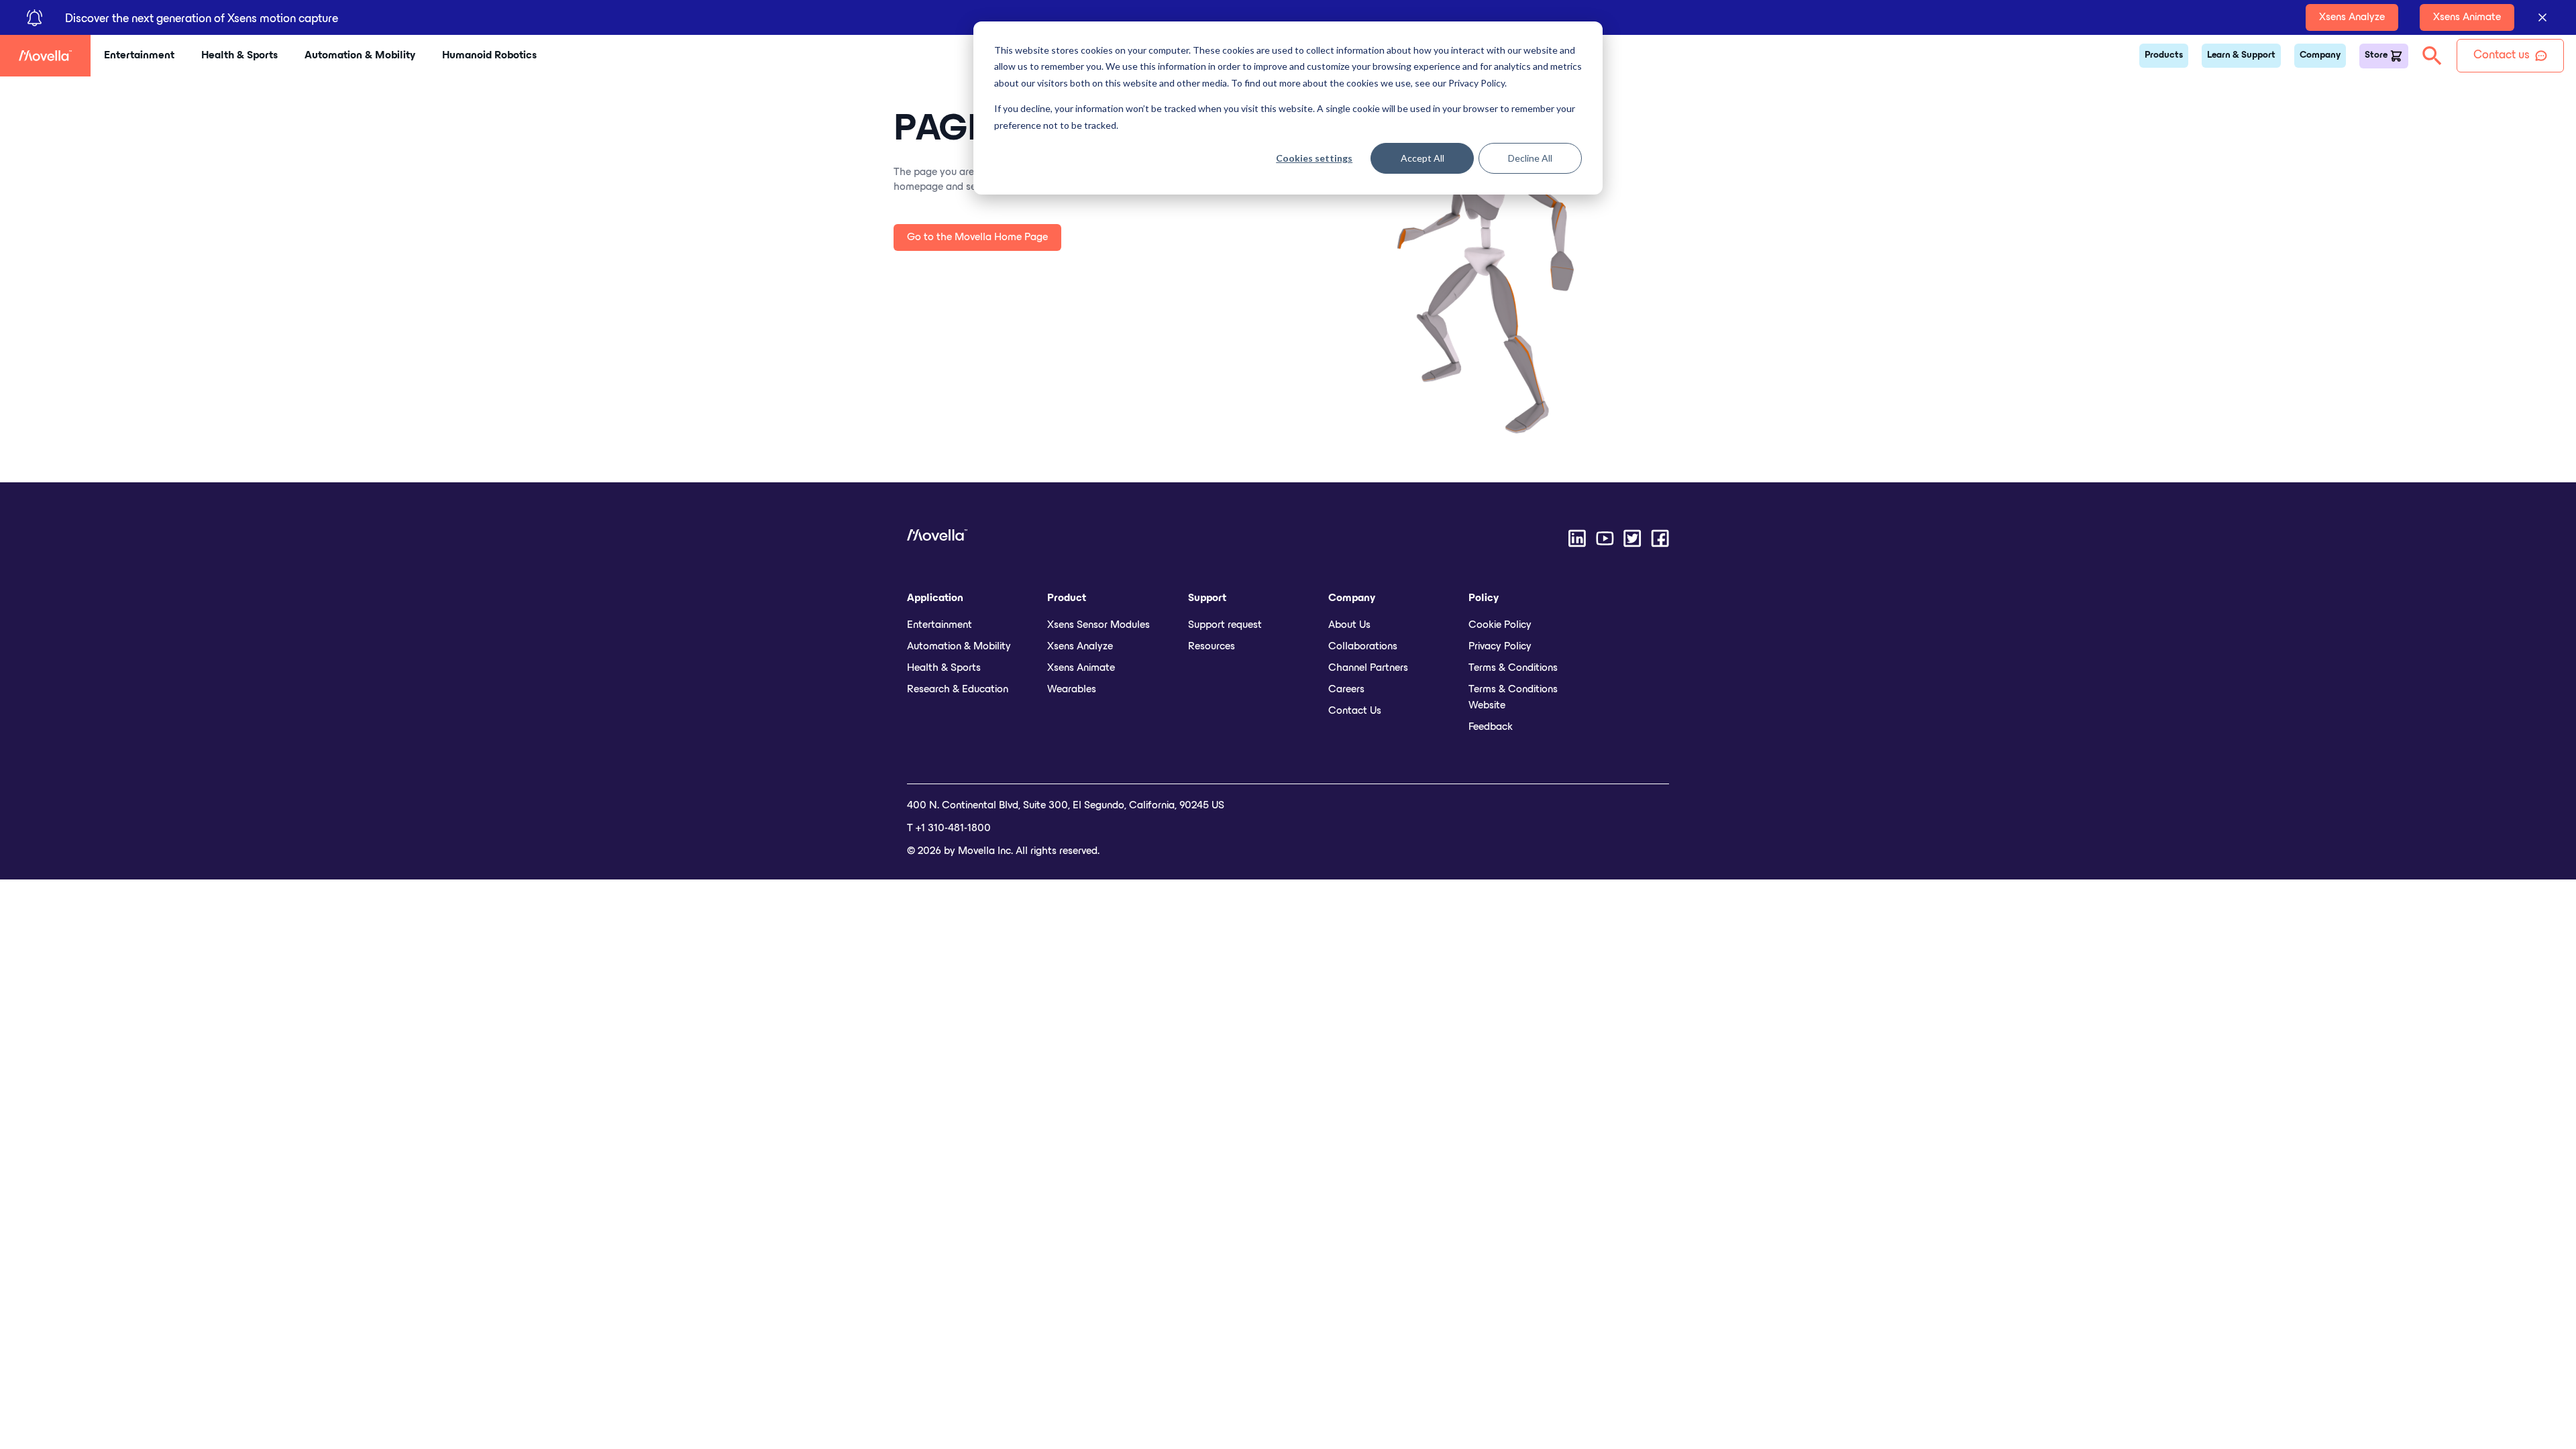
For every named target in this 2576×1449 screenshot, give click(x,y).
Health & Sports (239, 56)
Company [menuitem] (1352, 598)
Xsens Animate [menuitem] (1081, 668)
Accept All (1423, 158)
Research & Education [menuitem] (958, 690)
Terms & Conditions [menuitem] (1513, 668)
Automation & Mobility (360, 56)
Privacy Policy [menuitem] (1500, 647)
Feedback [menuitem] (1491, 727)
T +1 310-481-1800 (949, 828)
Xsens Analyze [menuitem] (1080, 647)
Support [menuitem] (1207, 598)
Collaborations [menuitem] (1363, 647)
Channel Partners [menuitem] (1368, 668)
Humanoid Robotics (489, 56)
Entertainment (139, 56)
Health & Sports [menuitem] (944, 668)
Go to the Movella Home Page (977, 237)
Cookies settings (1314, 158)
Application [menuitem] (935, 598)
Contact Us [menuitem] (1355, 711)
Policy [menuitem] (1484, 598)
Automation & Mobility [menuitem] (959, 647)
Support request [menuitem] (1225, 625)
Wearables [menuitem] (1072, 690)
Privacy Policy (1477, 83)
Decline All (1530, 158)
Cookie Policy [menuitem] (1500, 625)
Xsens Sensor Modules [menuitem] (1098, 625)
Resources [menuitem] (1212, 647)
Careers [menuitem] (1346, 690)
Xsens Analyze (2352, 17)
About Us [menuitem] (1349, 625)
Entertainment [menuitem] (940, 625)
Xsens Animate (2467, 17)
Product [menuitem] (1067, 598)
